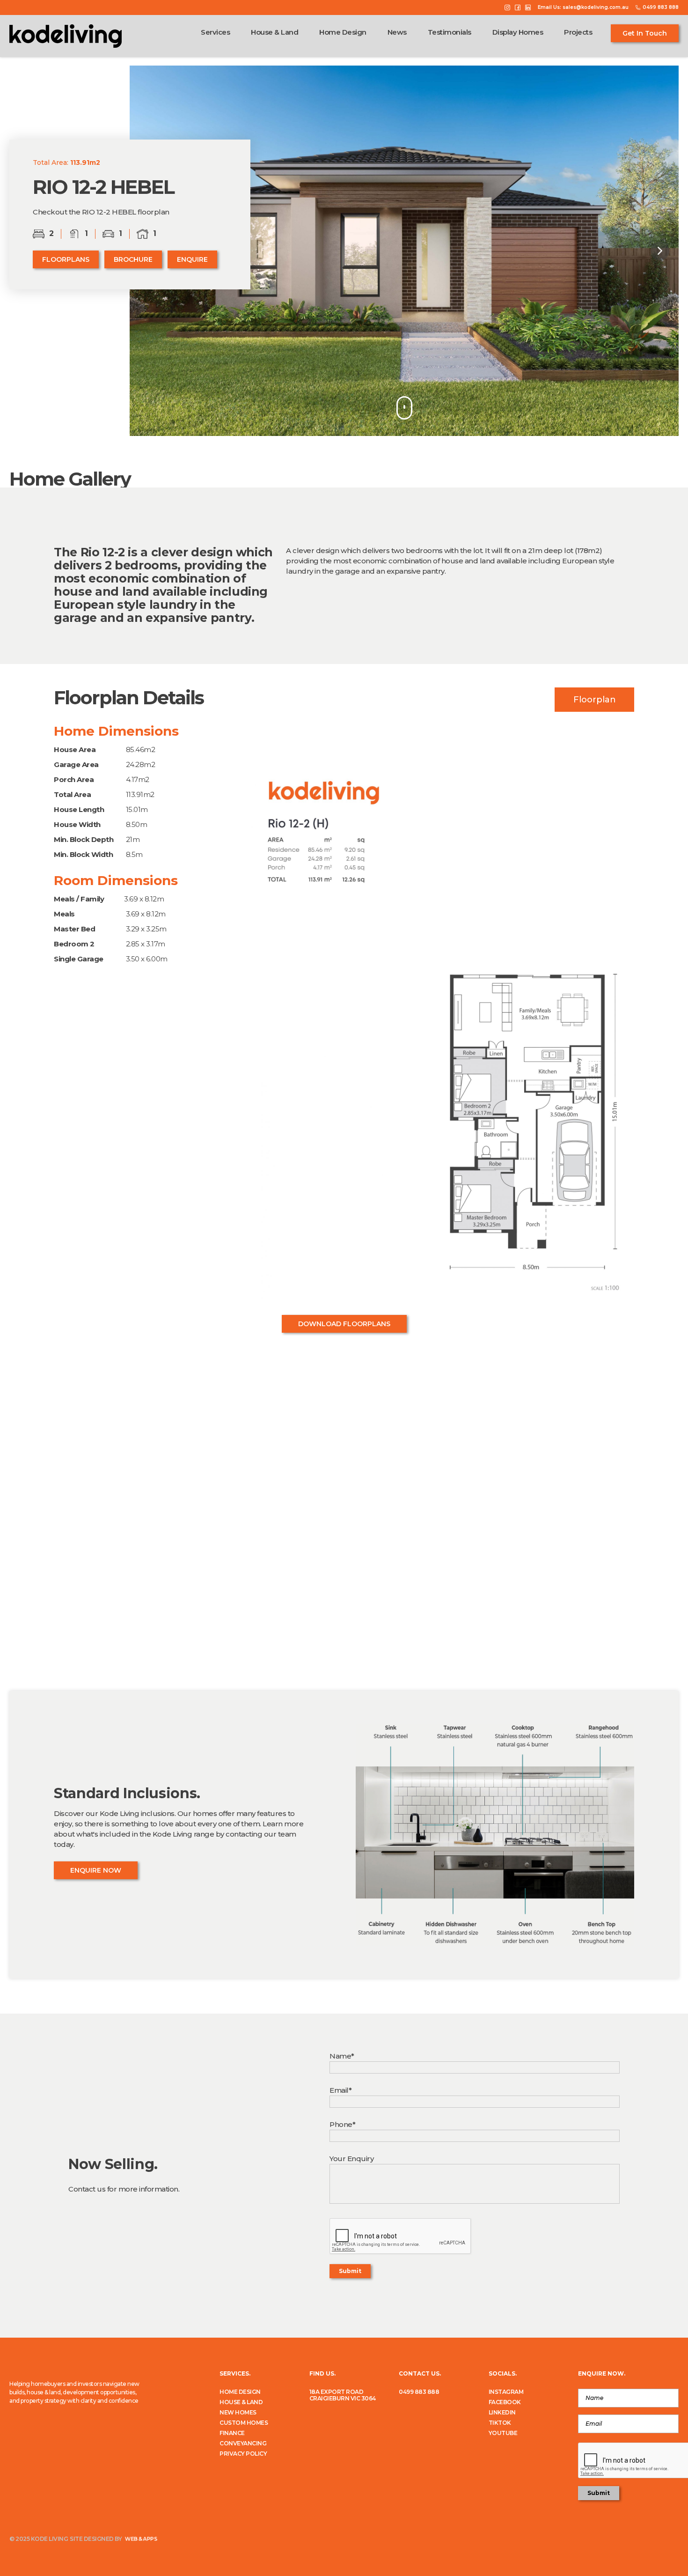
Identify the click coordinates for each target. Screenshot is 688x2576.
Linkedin (502, 2413)
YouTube (503, 2433)
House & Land (274, 32)
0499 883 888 (419, 2392)
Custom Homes (244, 2423)
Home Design (343, 32)
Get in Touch (645, 33)
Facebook (505, 2402)
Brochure (133, 259)
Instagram (506, 2392)
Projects (578, 32)
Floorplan (595, 700)
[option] (404, 251)
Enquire (192, 259)
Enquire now (96, 1870)
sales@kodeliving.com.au (596, 7)
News (397, 32)
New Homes (238, 2413)
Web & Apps (140, 2539)
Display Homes (518, 32)
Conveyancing (243, 2443)
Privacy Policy (243, 2454)
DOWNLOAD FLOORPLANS (344, 1324)
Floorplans (66, 259)
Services (215, 32)
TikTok (500, 2423)
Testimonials (450, 32)
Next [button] (660, 251)
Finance (232, 2433)
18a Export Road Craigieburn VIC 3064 (343, 2395)
